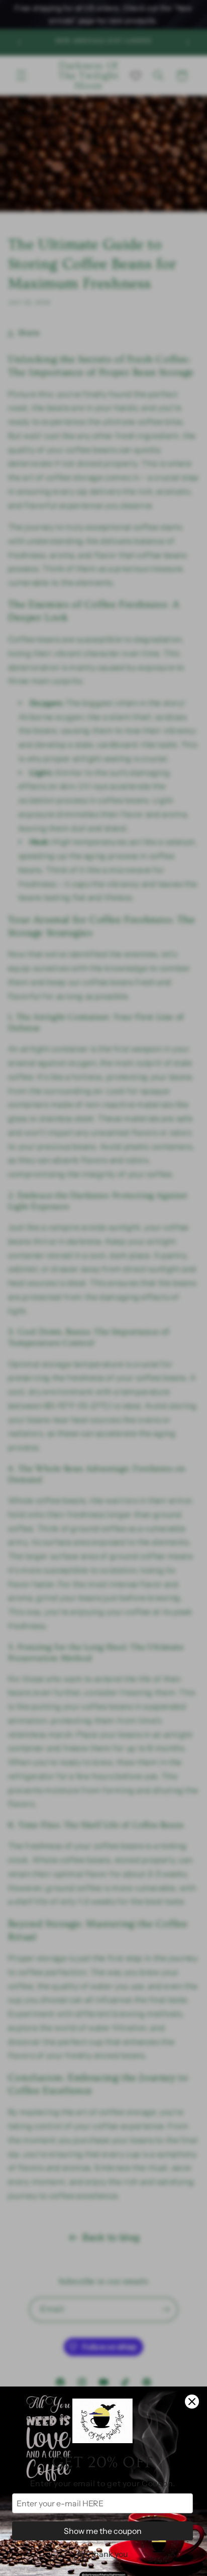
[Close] (192, 2402)
